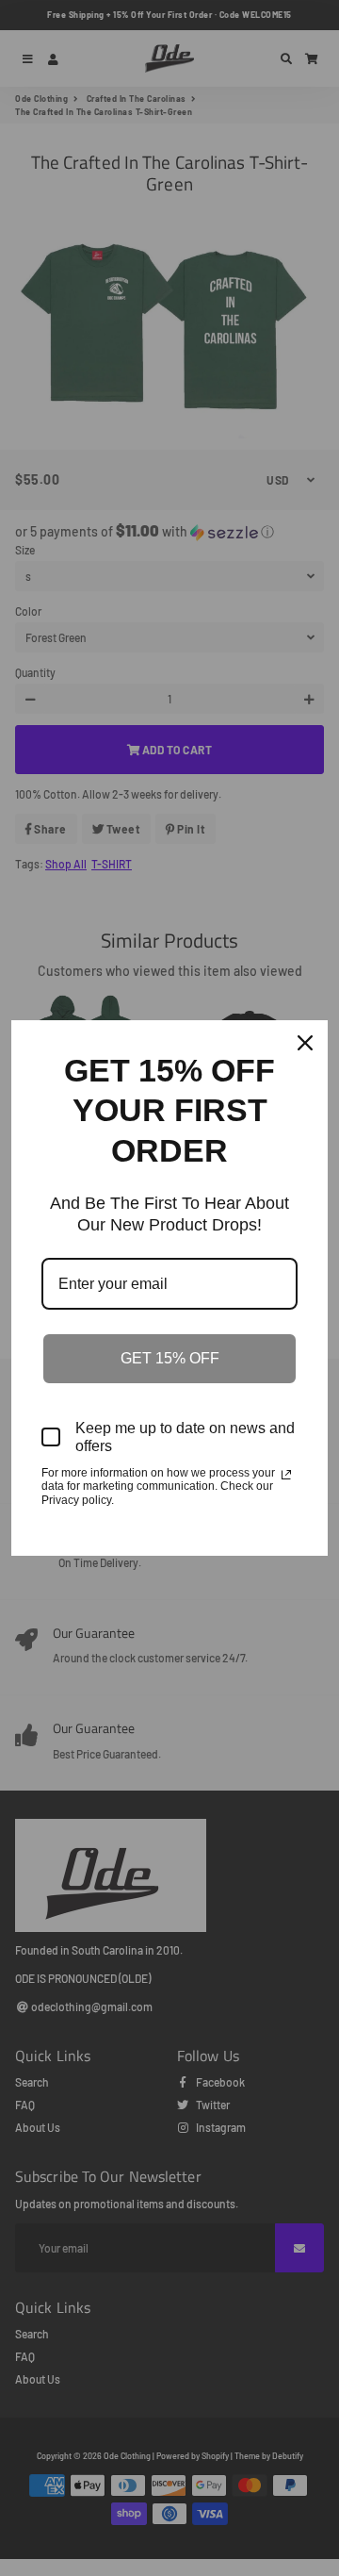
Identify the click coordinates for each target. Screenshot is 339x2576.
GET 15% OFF (170, 1358)
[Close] (305, 1043)
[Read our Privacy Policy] (286, 1475)
